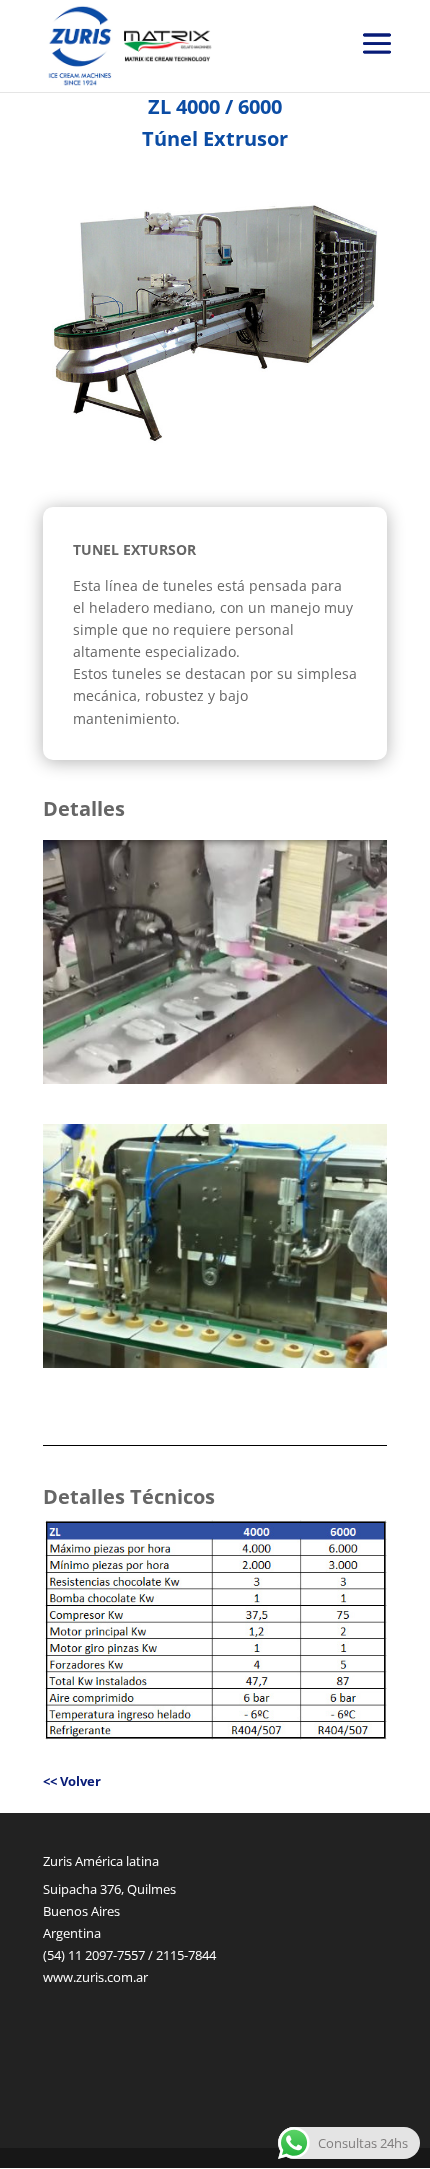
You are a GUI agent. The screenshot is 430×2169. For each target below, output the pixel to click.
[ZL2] (215, 1079)
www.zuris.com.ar (95, 1977)
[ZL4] (215, 1363)
